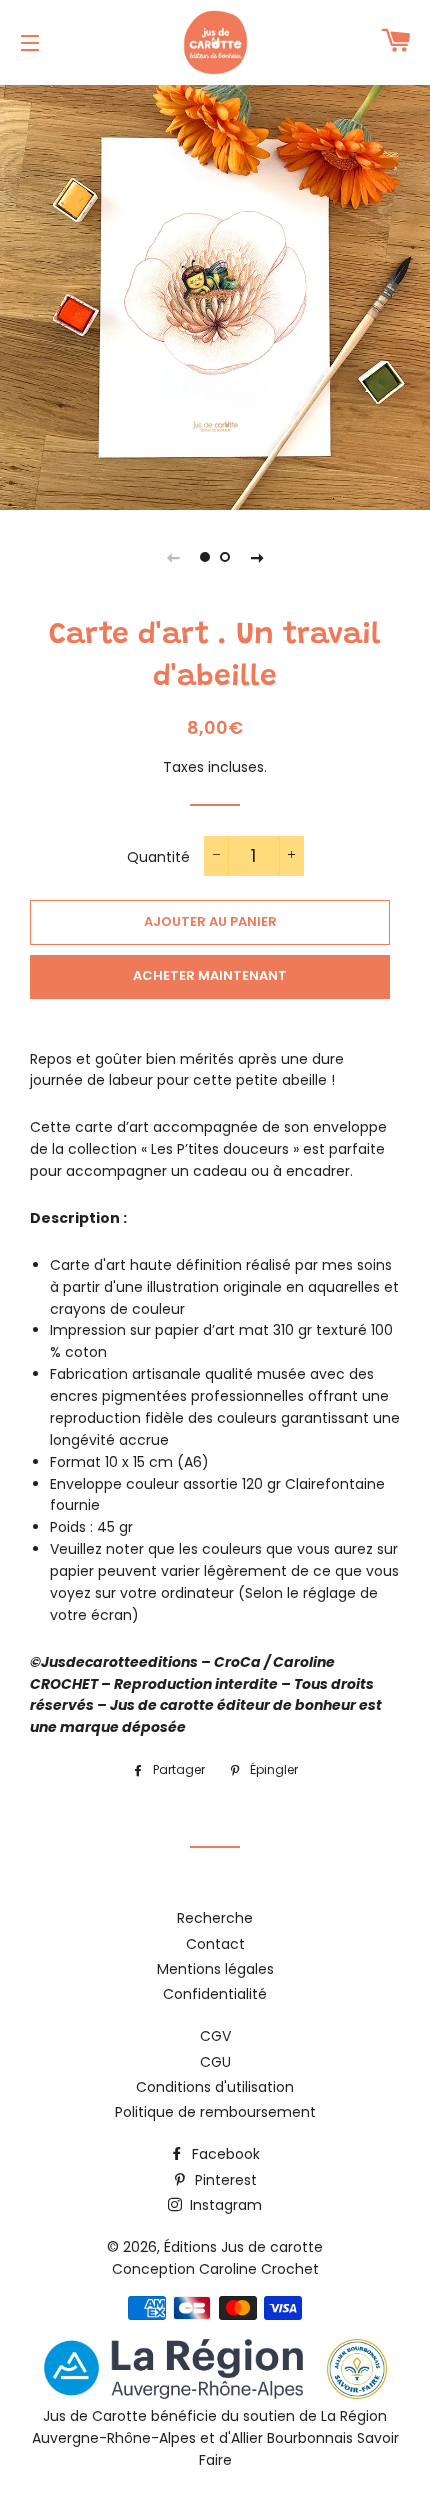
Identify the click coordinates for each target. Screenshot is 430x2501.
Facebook (224, 2154)
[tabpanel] (215, 295)
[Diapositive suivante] (257, 557)
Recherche (215, 1918)
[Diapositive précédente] (173, 557)
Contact (215, 1944)
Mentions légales (215, 1969)
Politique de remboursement (215, 2112)
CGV (215, 2036)
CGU (215, 2062)
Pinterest (224, 2180)
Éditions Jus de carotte (243, 2247)
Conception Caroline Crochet (215, 2269)
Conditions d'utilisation (215, 2087)
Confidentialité (215, 1994)
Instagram (224, 2205)
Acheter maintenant (210, 975)
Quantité (158, 857)
